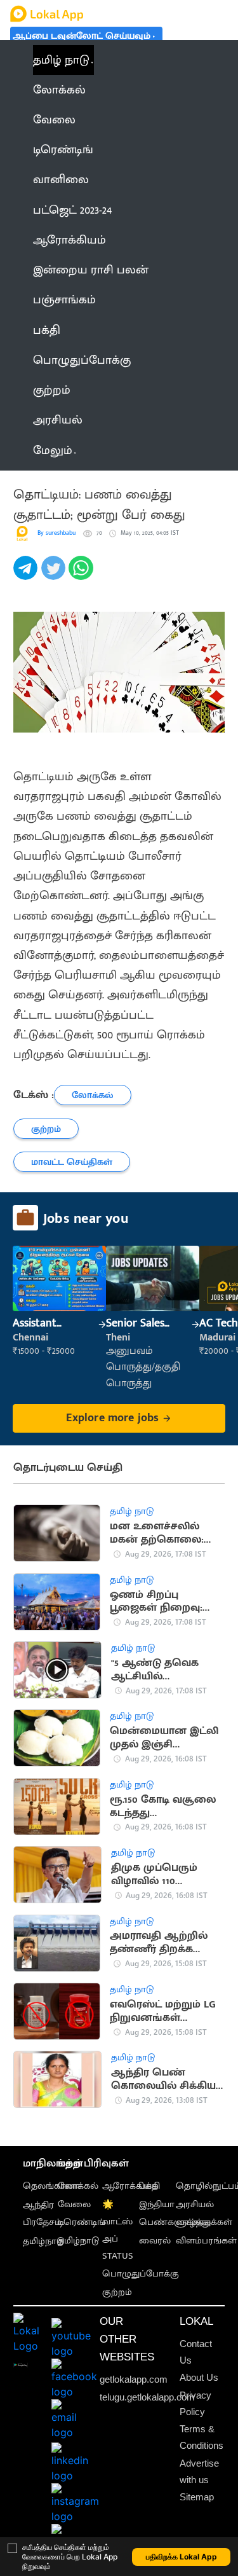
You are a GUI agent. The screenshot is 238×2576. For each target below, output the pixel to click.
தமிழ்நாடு (43, 2242)
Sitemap (197, 2497)
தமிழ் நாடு (61, 60)
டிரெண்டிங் (82, 2222)
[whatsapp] (83, 575)
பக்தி (149, 2186)
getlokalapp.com (134, 2380)
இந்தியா (157, 2205)
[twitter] (55, 575)
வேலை (74, 2205)
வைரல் (155, 2241)
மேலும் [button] (53, 451)
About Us (199, 2378)
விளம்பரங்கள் (206, 2241)
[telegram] (27, 575)
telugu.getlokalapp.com (147, 2397)
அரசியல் (195, 2205)
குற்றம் (117, 2292)
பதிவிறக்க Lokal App (182, 2557)
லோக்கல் (78, 2186)
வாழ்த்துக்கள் (204, 2222)
